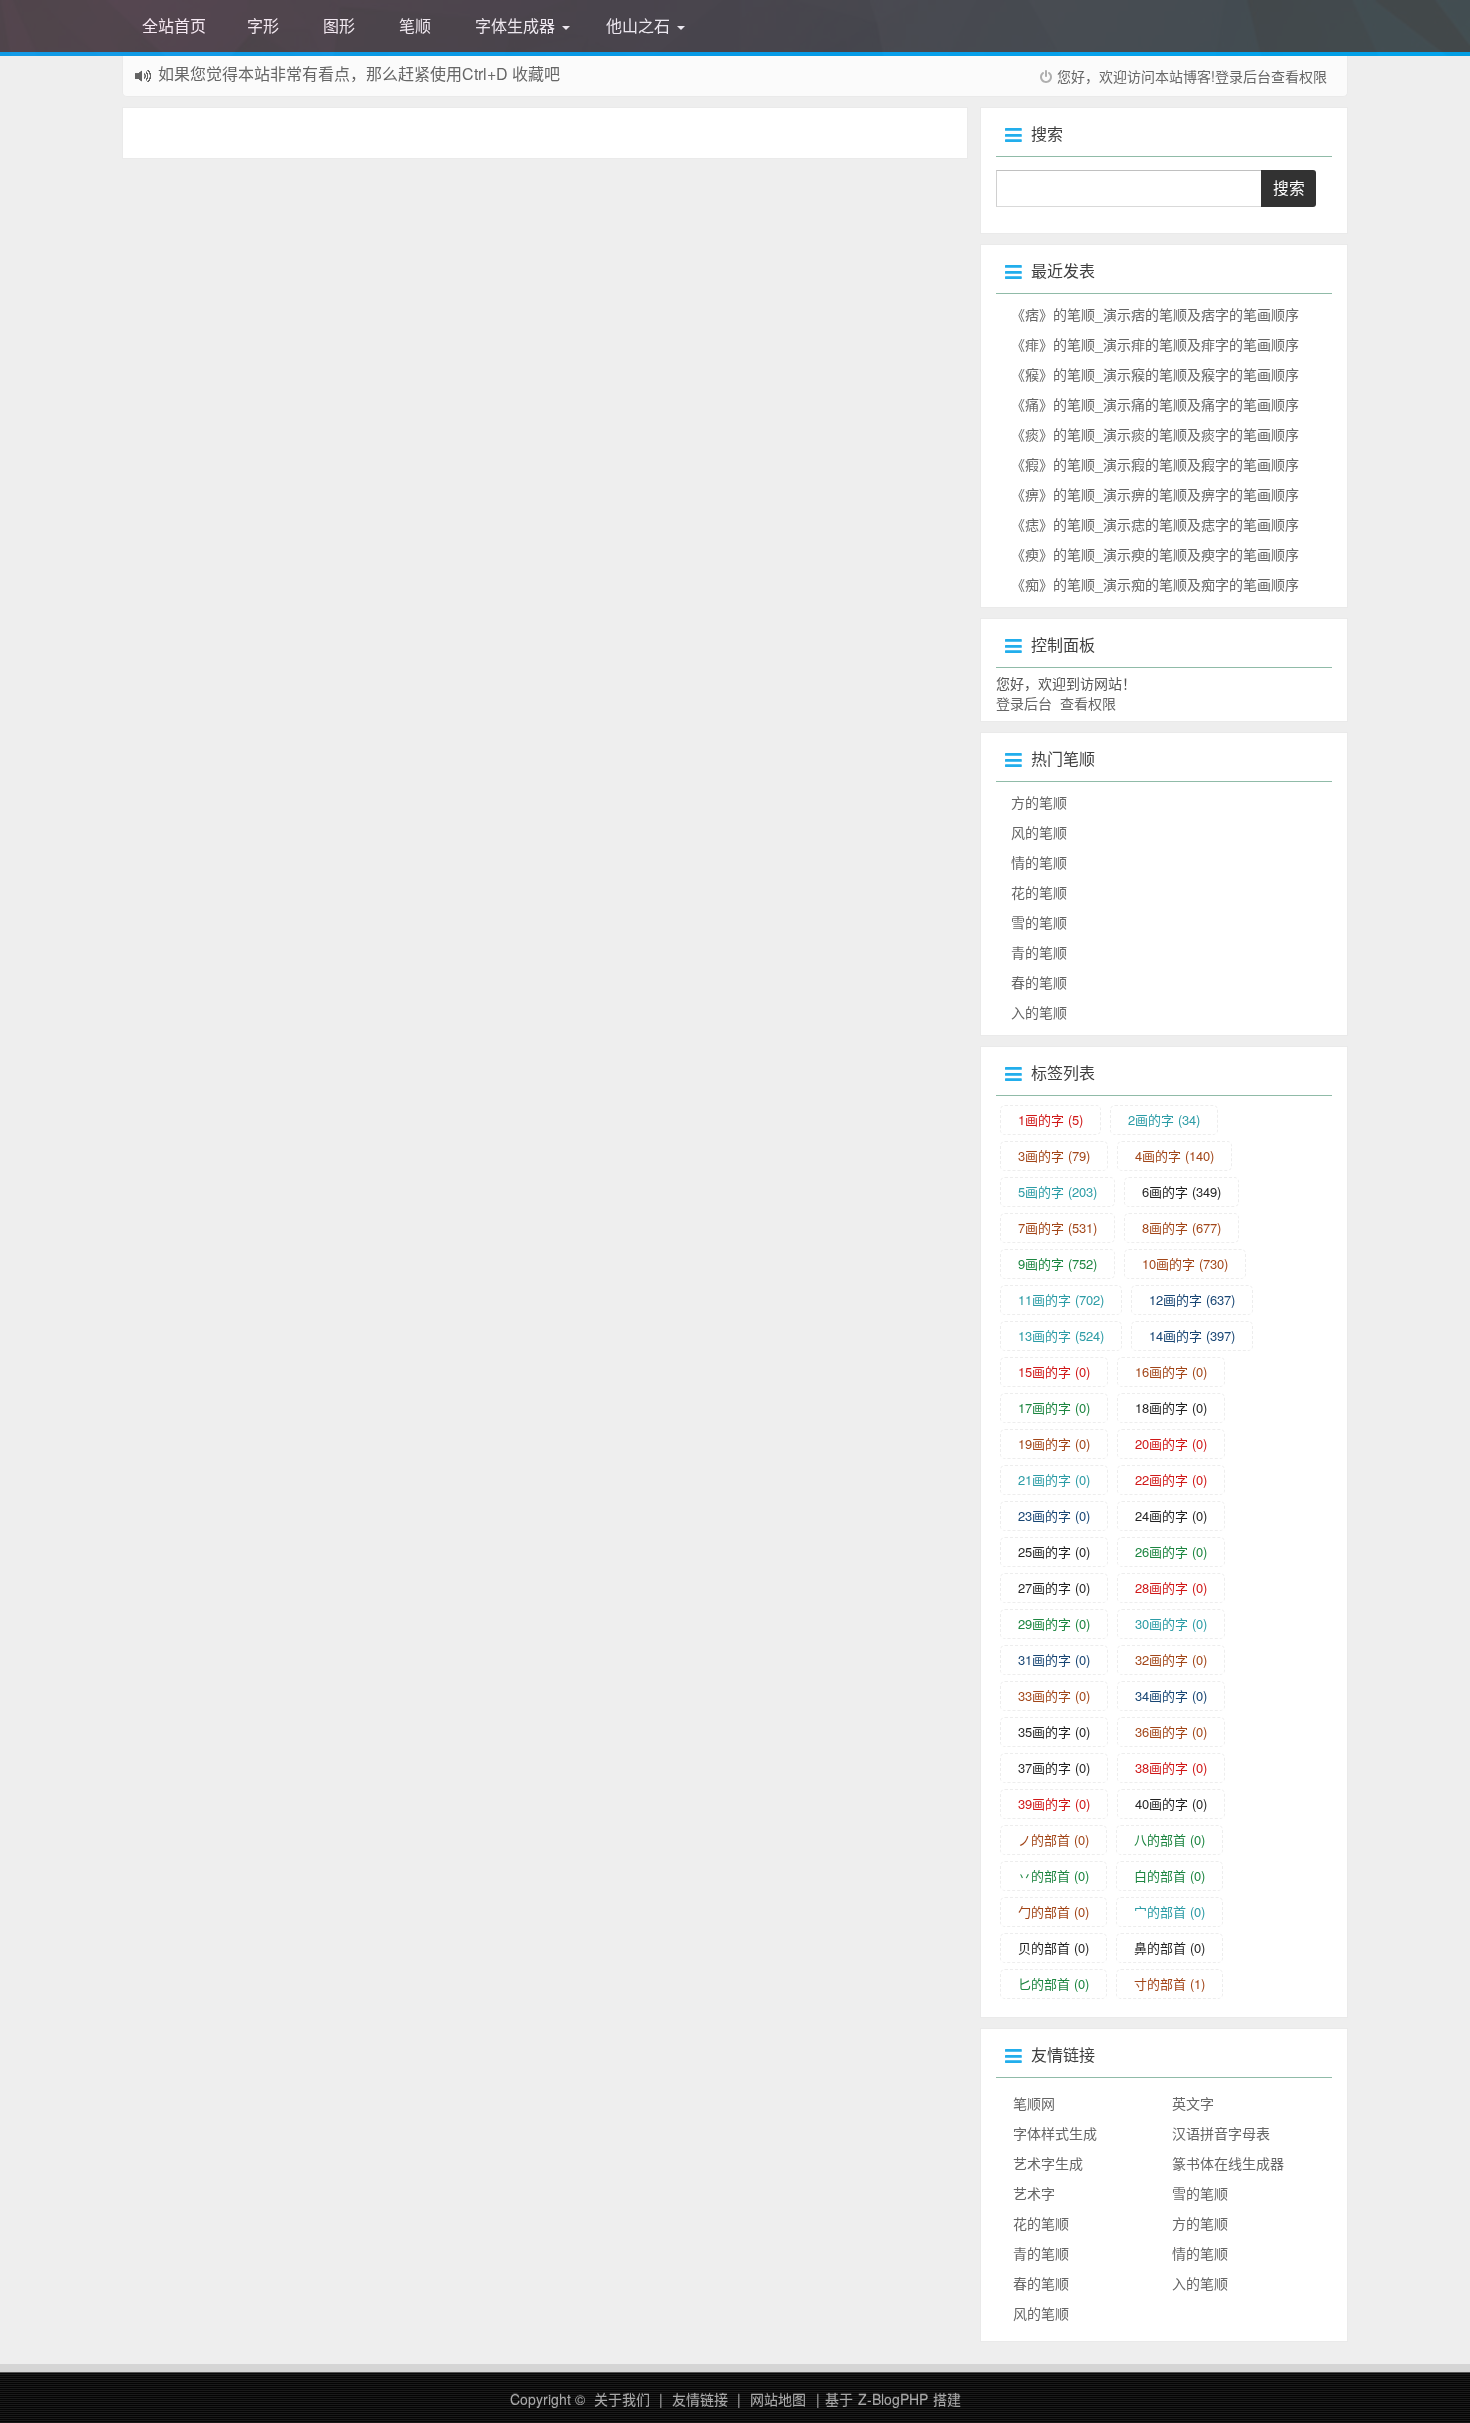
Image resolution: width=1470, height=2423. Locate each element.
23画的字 (1054, 1515)
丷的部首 (1053, 1875)
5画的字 (1057, 1191)
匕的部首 (1053, 1983)
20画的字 (1171, 1443)
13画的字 (1061, 1335)
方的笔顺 (1039, 802)
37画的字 (1054, 1767)
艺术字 (1034, 2193)
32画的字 (1171, 1659)
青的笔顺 (1039, 952)
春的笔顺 (1039, 982)
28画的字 (1171, 1587)
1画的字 (1050, 1119)
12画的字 (1192, 1299)
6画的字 (1181, 1191)
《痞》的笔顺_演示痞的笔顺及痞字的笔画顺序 (1155, 314)
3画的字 (1054, 1155)
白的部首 (1169, 1875)
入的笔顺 (1039, 1012)
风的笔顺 (1039, 832)
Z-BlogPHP (893, 2399)
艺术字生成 (1048, 2163)
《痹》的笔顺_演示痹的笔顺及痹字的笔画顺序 (1155, 494)
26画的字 (1171, 1551)
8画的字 (1181, 1227)
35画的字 (1054, 1731)
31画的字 (1054, 1659)
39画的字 (1054, 1803)
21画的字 (1054, 1479)
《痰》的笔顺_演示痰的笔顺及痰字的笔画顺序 (1155, 434)
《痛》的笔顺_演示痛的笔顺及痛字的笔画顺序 (1155, 404)
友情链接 (700, 2399)
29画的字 (1054, 1623)
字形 (263, 25)
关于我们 (622, 2399)
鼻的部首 (1169, 1947)
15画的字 (1054, 1371)
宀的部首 (1169, 1911)
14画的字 (1192, 1335)
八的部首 (1169, 1839)
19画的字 (1054, 1443)
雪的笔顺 (1039, 922)
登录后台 (1243, 76)
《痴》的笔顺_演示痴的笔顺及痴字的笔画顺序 (1155, 584)
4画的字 (1174, 1155)
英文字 (1193, 2103)
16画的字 (1171, 1371)
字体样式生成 (1055, 2133)
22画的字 (1171, 1479)
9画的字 (1057, 1263)
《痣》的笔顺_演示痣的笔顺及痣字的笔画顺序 (1155, 524)
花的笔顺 (1039, 892)
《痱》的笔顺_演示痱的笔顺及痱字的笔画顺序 (1155, 344)
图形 (339, 25)
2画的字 (1164, 1119)
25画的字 (1054, 1551)
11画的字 (1061, 1299)
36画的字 (1171, 1731)
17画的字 (1054, 1407)
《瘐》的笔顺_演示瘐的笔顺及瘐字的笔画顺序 (1155, 554)
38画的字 (1171, 1767)
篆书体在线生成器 (1228, 2163)
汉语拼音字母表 (1221, 2133)
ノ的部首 (1053, 1839)
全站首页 (174, 25)
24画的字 (1171, 1515)
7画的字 (1057, 1227)
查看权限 (1299, 76)
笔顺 (415, 25)
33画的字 (1054, 1695)
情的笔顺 (1039, 862)
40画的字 (1171, 1803)
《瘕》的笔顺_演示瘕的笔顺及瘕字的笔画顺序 (1155, 464)
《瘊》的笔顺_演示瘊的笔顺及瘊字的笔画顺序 (1155, 374)
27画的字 (1054, 1587)
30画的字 (1171, 1623)
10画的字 (1185, 1263)
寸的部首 (1169, 1983)
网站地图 (778, 2399)
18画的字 (1171, 1407)
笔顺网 (1034, 2103)
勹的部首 (1053, 1911)
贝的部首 (1053, 1947)
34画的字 (1171, 1695)
